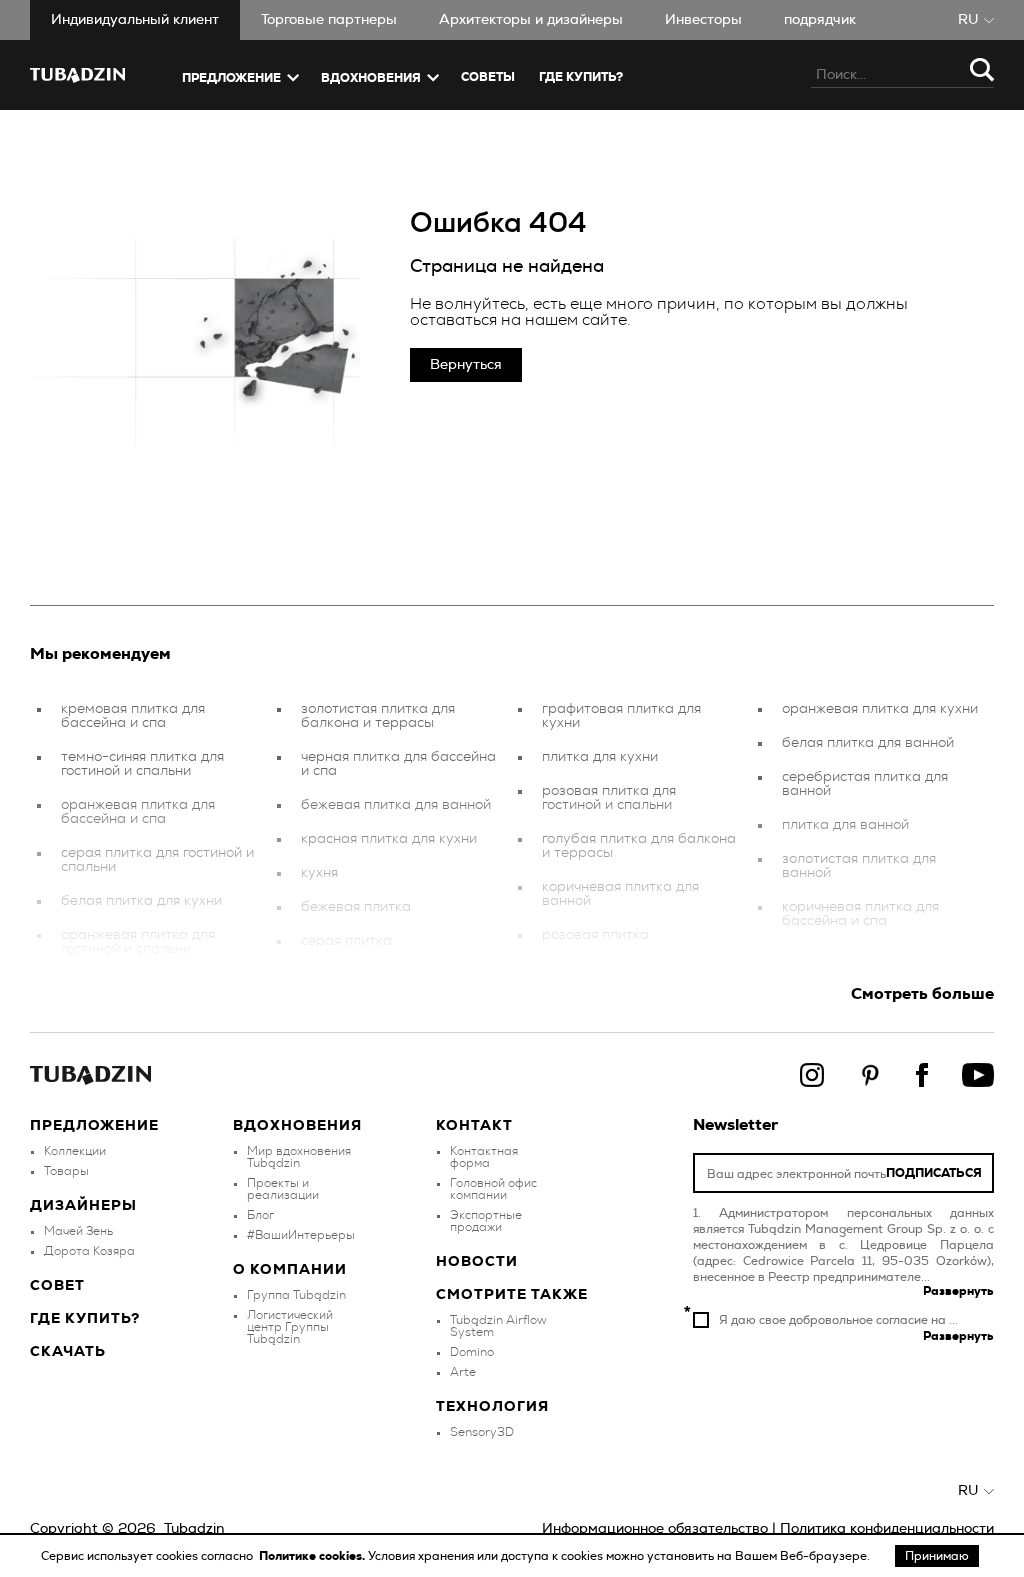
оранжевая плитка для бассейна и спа (138, 812)
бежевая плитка (356, 907)
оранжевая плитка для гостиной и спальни (138, 942)
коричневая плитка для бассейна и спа (860, 914)
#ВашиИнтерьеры (301, 1235)
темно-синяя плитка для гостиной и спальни (142, 764)
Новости (477, 1262)
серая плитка (346, 941)
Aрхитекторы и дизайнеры (531, 20)
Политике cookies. (313, 1556)
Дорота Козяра (89, 1251)
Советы (488, 77)
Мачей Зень (78, 1231)
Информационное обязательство (655, 1529)
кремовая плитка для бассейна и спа (133, 716)
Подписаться (934, 1173)
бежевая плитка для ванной (396, 805)
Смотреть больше (922, 994)
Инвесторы (703, 20)
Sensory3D (482, 1432)
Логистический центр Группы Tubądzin (290, 1327)
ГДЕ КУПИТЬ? (581, 77)
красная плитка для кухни (389, 839)
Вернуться (466, 365)
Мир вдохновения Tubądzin (299, 1157)
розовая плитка (595, 935)
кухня (319, 873)
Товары (66, 1171)
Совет (57, 1286)
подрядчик (820, 20)
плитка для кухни (600, 757)
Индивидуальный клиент (135, 20)
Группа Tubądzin (296, 1295)
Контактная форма (484, 1157)
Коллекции (75, 1151)
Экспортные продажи (486, 1221)
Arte (463, 1372)
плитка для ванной (845, 825)
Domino (472, 1352)
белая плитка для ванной (868, 743)
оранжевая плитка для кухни (880, 709)
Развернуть (958, 1291)
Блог (260, 1215)
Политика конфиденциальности (887, 1529)
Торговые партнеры (329, 20)
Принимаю (937, 1556)
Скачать (68, 1352)
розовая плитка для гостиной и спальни (609, 798)
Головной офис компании (493, 1189)
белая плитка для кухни (141, 901)
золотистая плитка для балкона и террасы (378, 716)
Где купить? (85, 1319)
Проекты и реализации (283, 1189)
